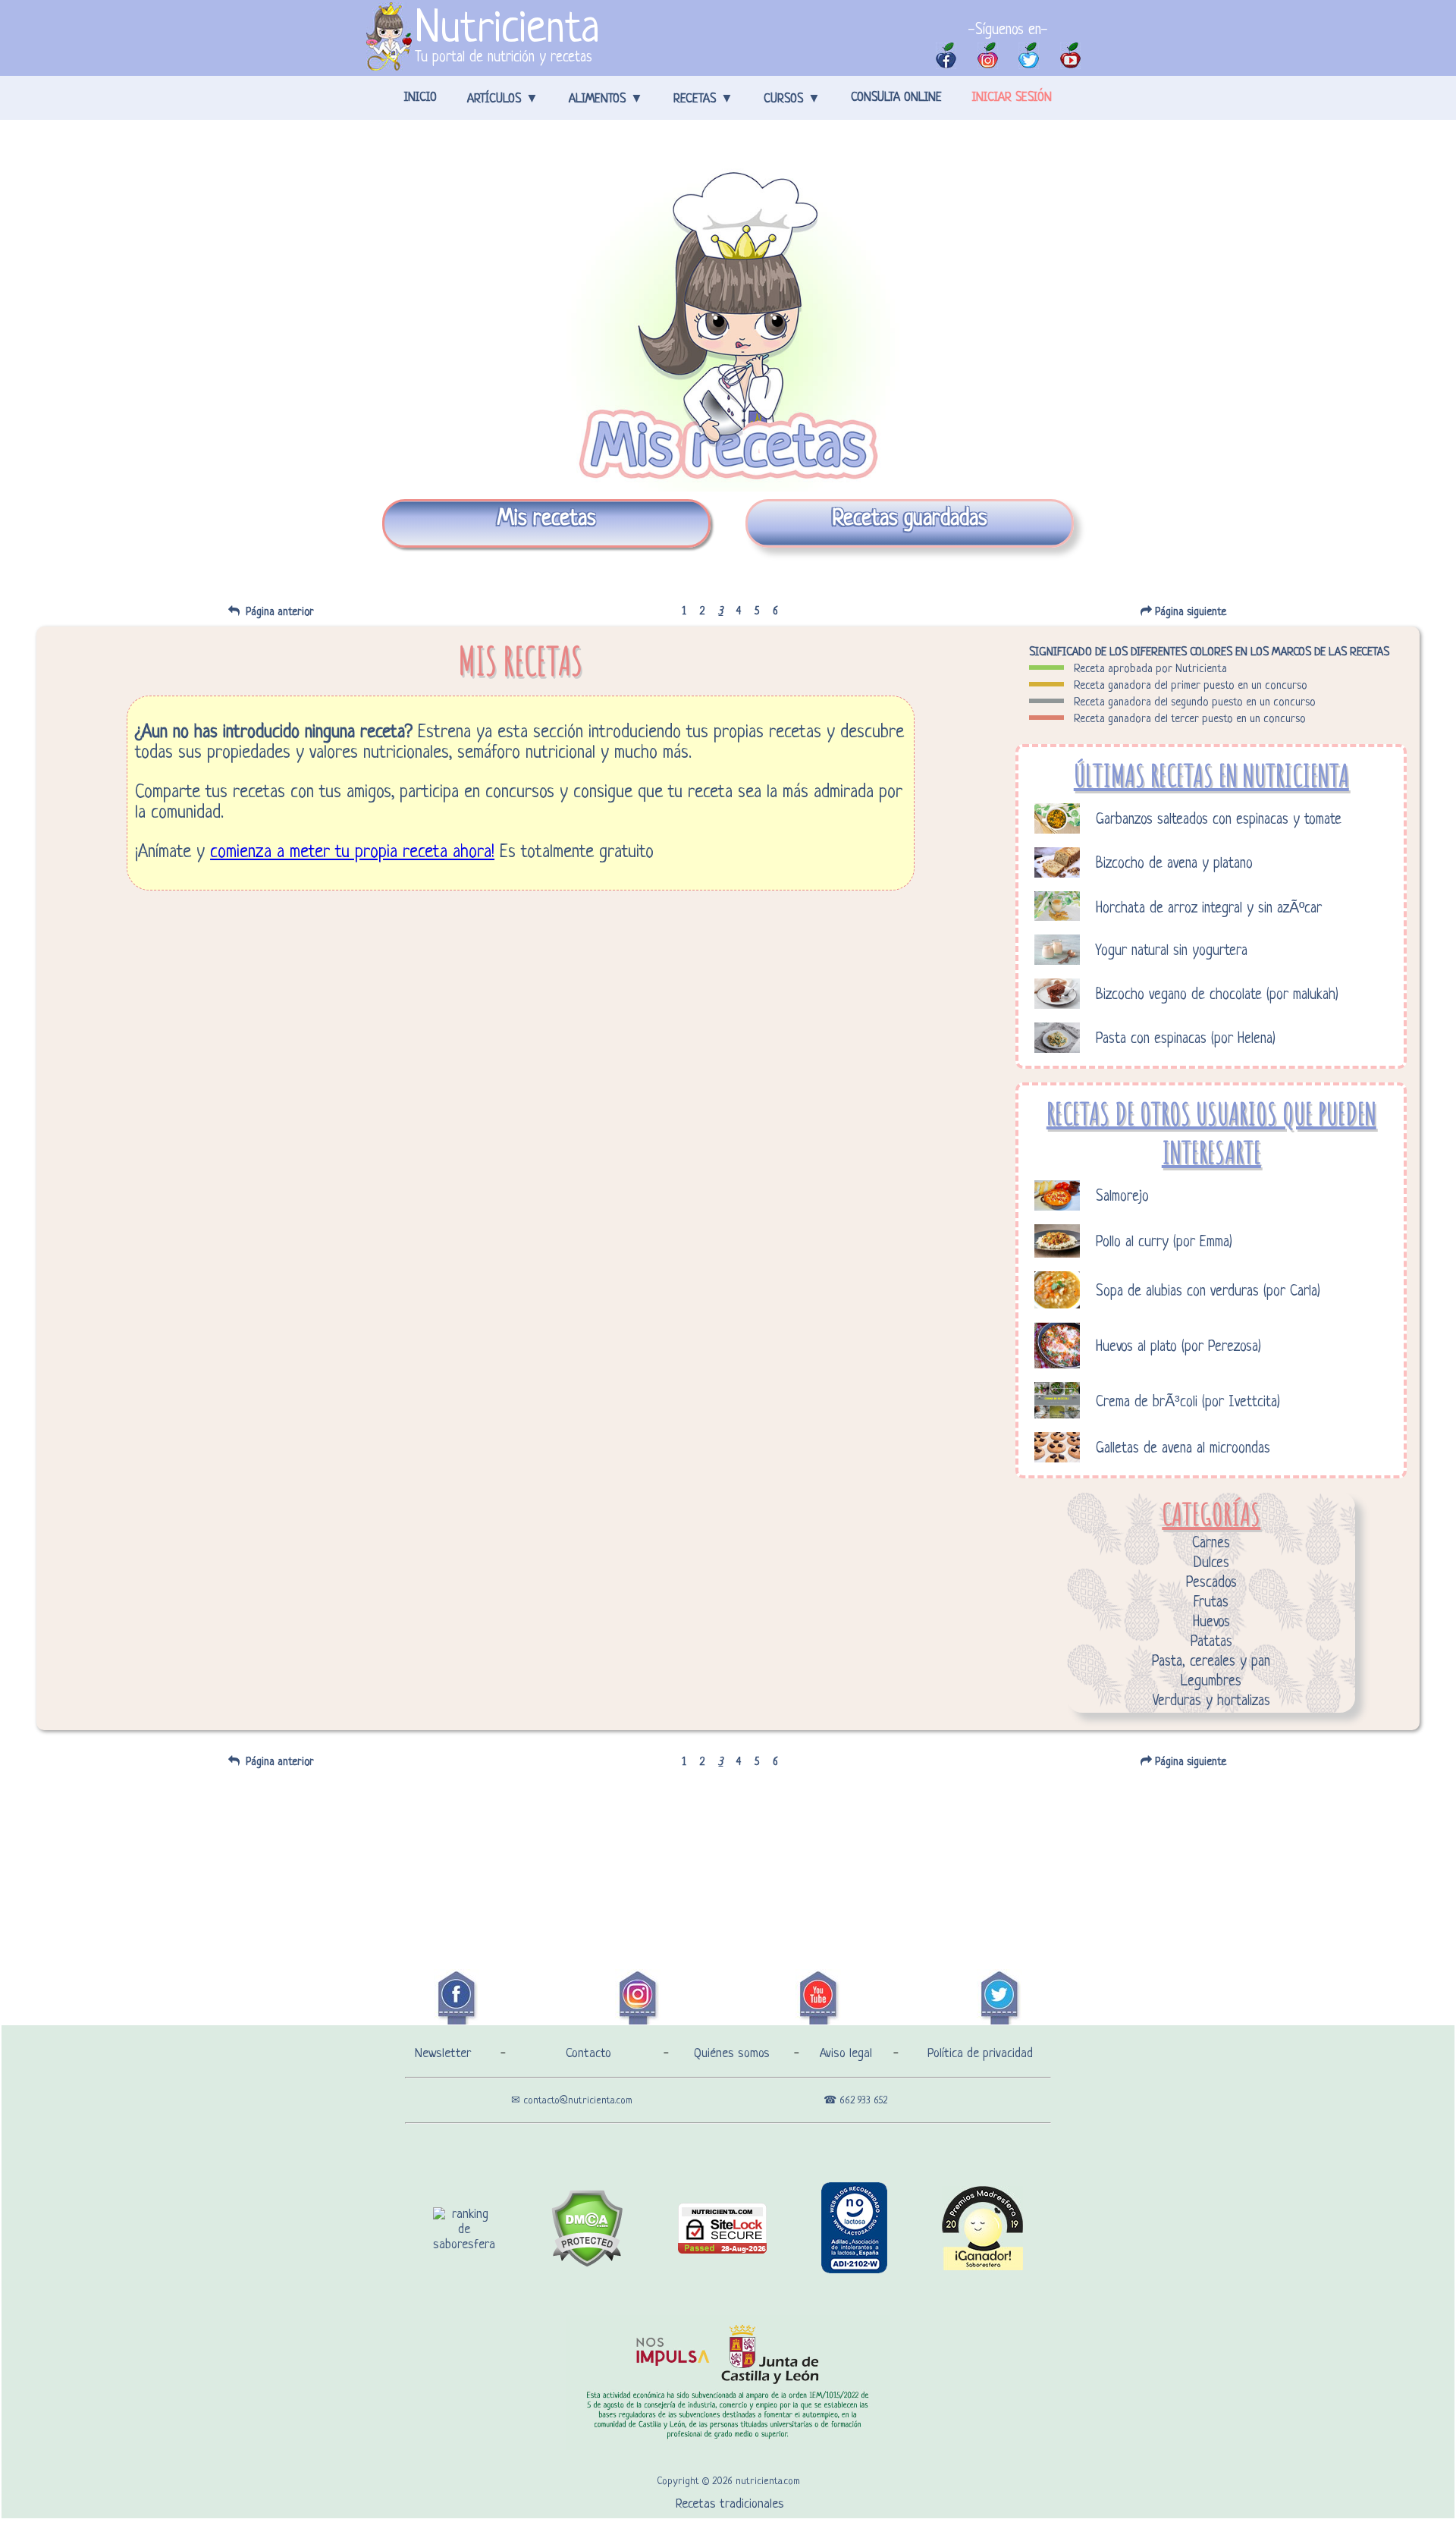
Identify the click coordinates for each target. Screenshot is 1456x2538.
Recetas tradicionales (730, 2504)
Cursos (783, 99)
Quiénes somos (732, 2054)
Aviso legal (846, 2054)
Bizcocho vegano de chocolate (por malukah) (1217, 996)
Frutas (1211, 1603)
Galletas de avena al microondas (1183, 1449)
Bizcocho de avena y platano (1174, 864)
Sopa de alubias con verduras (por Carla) (1208, 1292)
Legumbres (1211, 1682)
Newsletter (443, 2054)
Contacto (588, 2054)
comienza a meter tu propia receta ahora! (352, 853)
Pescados (1211, 1583)
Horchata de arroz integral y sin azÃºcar (1209, 909)
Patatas (1211, 1643)
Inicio (420, 98)
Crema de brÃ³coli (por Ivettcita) (1188, 1403)
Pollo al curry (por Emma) (1164, 1243)
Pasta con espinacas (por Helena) (1186, 1040)
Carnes (1211, 1544)
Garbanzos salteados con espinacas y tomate (1219, 820)
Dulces (1211, 1564)
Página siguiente (1194, 612)
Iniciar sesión (1012, 98)
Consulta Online (896, 98)
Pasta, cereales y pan (1211, 1662)
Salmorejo (1122, 1197)
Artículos (494, 99)
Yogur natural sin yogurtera (1172, 952)
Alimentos (597, 99)
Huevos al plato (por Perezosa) (1178, 1348)
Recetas (695, 99)
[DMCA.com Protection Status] (587, 2264)
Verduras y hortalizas (1211, 1702)
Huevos (1211, 1623)
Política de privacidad (980, 2054)
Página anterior (277, 612)
